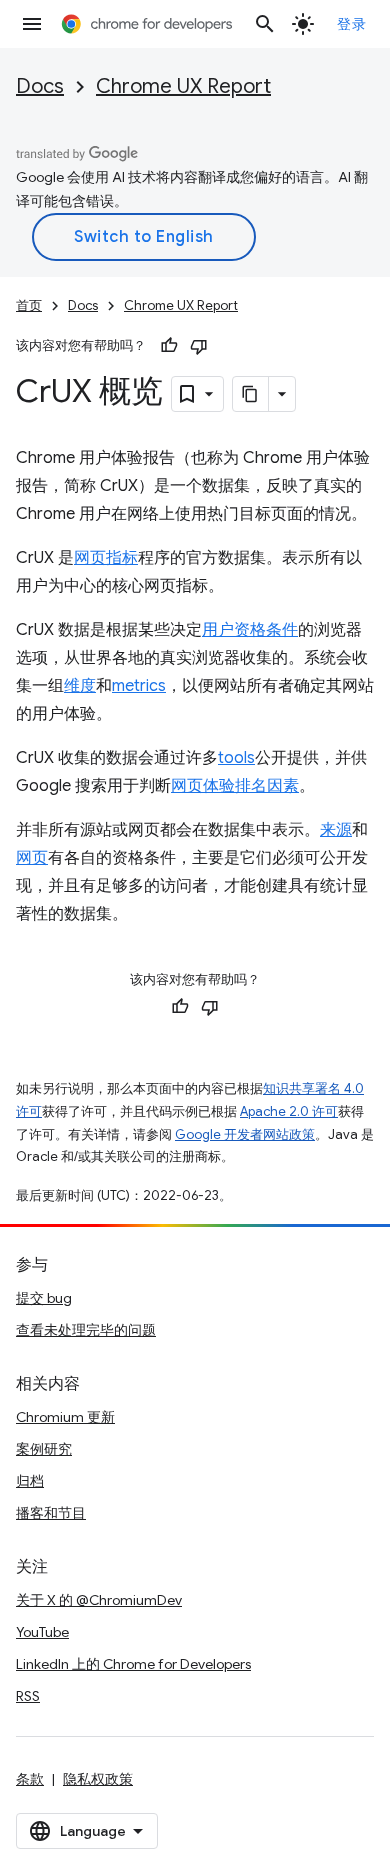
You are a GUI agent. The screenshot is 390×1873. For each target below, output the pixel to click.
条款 (30, 1779)
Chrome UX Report (183, 86)
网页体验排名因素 (235, 786)
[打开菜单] (32, 24)
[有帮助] (169, 346)
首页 (29, 305)
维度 (80, 686)
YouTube (42, 1632)
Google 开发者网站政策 (245, 1134)
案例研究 (44, 1449)
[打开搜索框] (265, 24)
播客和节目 (51, 1513)
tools (236, 758)
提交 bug (44, 1298)
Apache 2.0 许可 (289, 1111)
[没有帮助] (199, 346)
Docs (40, 86)
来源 (336, 830)
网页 (32, 858)
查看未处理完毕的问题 (86, 1330)
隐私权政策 (98, 1779)
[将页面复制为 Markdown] (251, 394)
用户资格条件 (250, 630)
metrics (139, 686)
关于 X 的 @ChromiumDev (99, 1600)
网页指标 (106, 558)
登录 (351, 24)
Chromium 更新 (65, 1417)
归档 (30, 1481)
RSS (28, 1696)
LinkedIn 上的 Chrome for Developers (133, 1664)
